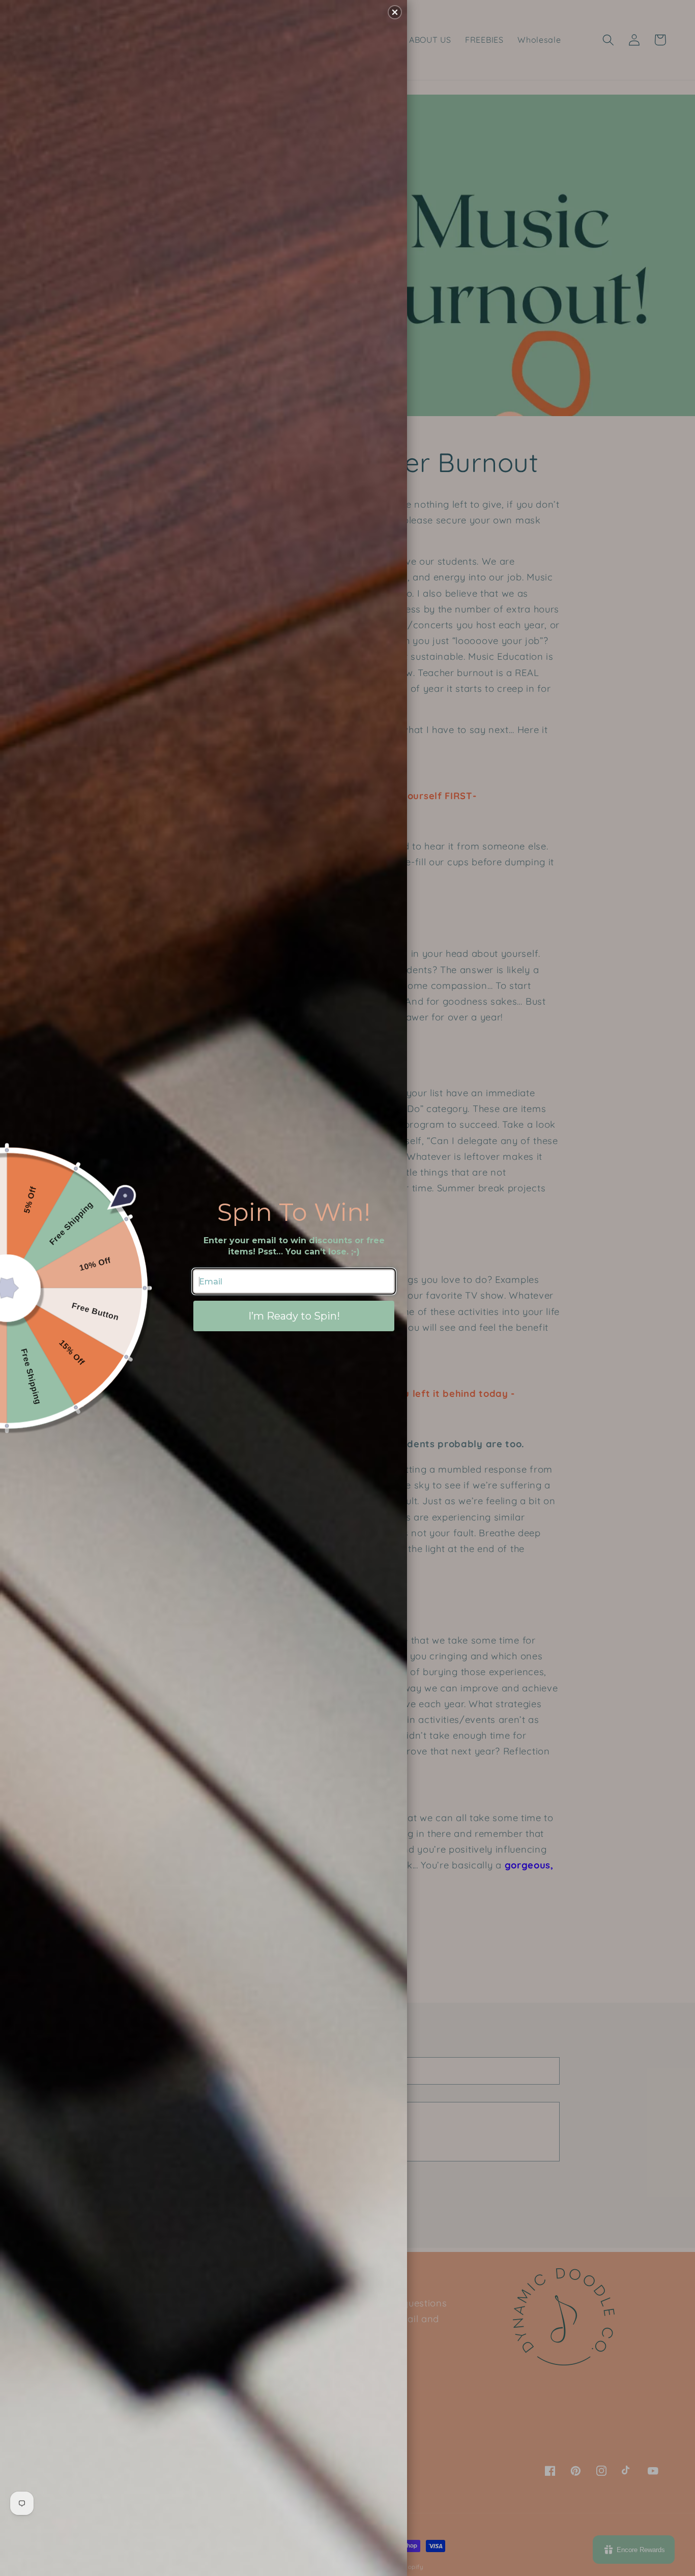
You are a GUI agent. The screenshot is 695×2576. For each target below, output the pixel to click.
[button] (395, 12)
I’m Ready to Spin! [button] (294, 1316)
